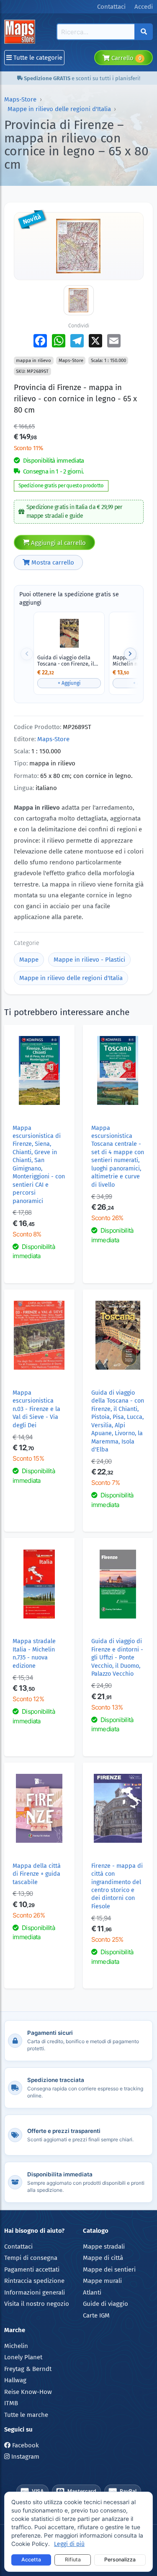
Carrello (125, 58)
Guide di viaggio (106, 2304)
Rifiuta (73, 2560)
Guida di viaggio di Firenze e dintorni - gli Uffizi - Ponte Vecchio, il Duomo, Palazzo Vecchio (117, 1658)
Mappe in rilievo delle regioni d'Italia (59, 109)
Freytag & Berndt (28, 2369)
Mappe (29, 960)
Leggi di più (69, 2544)
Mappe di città (103, 2258)
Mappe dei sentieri (109, 2270)
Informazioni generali (35, 2292)
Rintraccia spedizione (34, 2281)
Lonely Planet (23, 2357)
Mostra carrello (52, 562)
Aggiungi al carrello (58, 543)
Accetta (31, 2560)
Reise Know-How (28, 2392)
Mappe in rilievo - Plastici (89, 960)
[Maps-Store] (21, 32)
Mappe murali (102, 2281)
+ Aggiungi (69, 683)
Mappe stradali (104, 2247)
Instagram (24, 2457)
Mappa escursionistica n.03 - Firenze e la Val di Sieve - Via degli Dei (36, 1409)
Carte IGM (96, 2315)
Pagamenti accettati (32, 2270)
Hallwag (15, 2380)
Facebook (25, 2445)
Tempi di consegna (31, 2258)
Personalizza (120, 2560)
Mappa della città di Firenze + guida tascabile (37, 1874)
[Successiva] (130, 654)
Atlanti (92, 2292)
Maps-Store (20, 99)
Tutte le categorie (37, 58)
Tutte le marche (26, 2415)
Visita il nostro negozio (37, 2304)
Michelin (16, 2346)
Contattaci (18, 2247)
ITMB (11, 2403)
